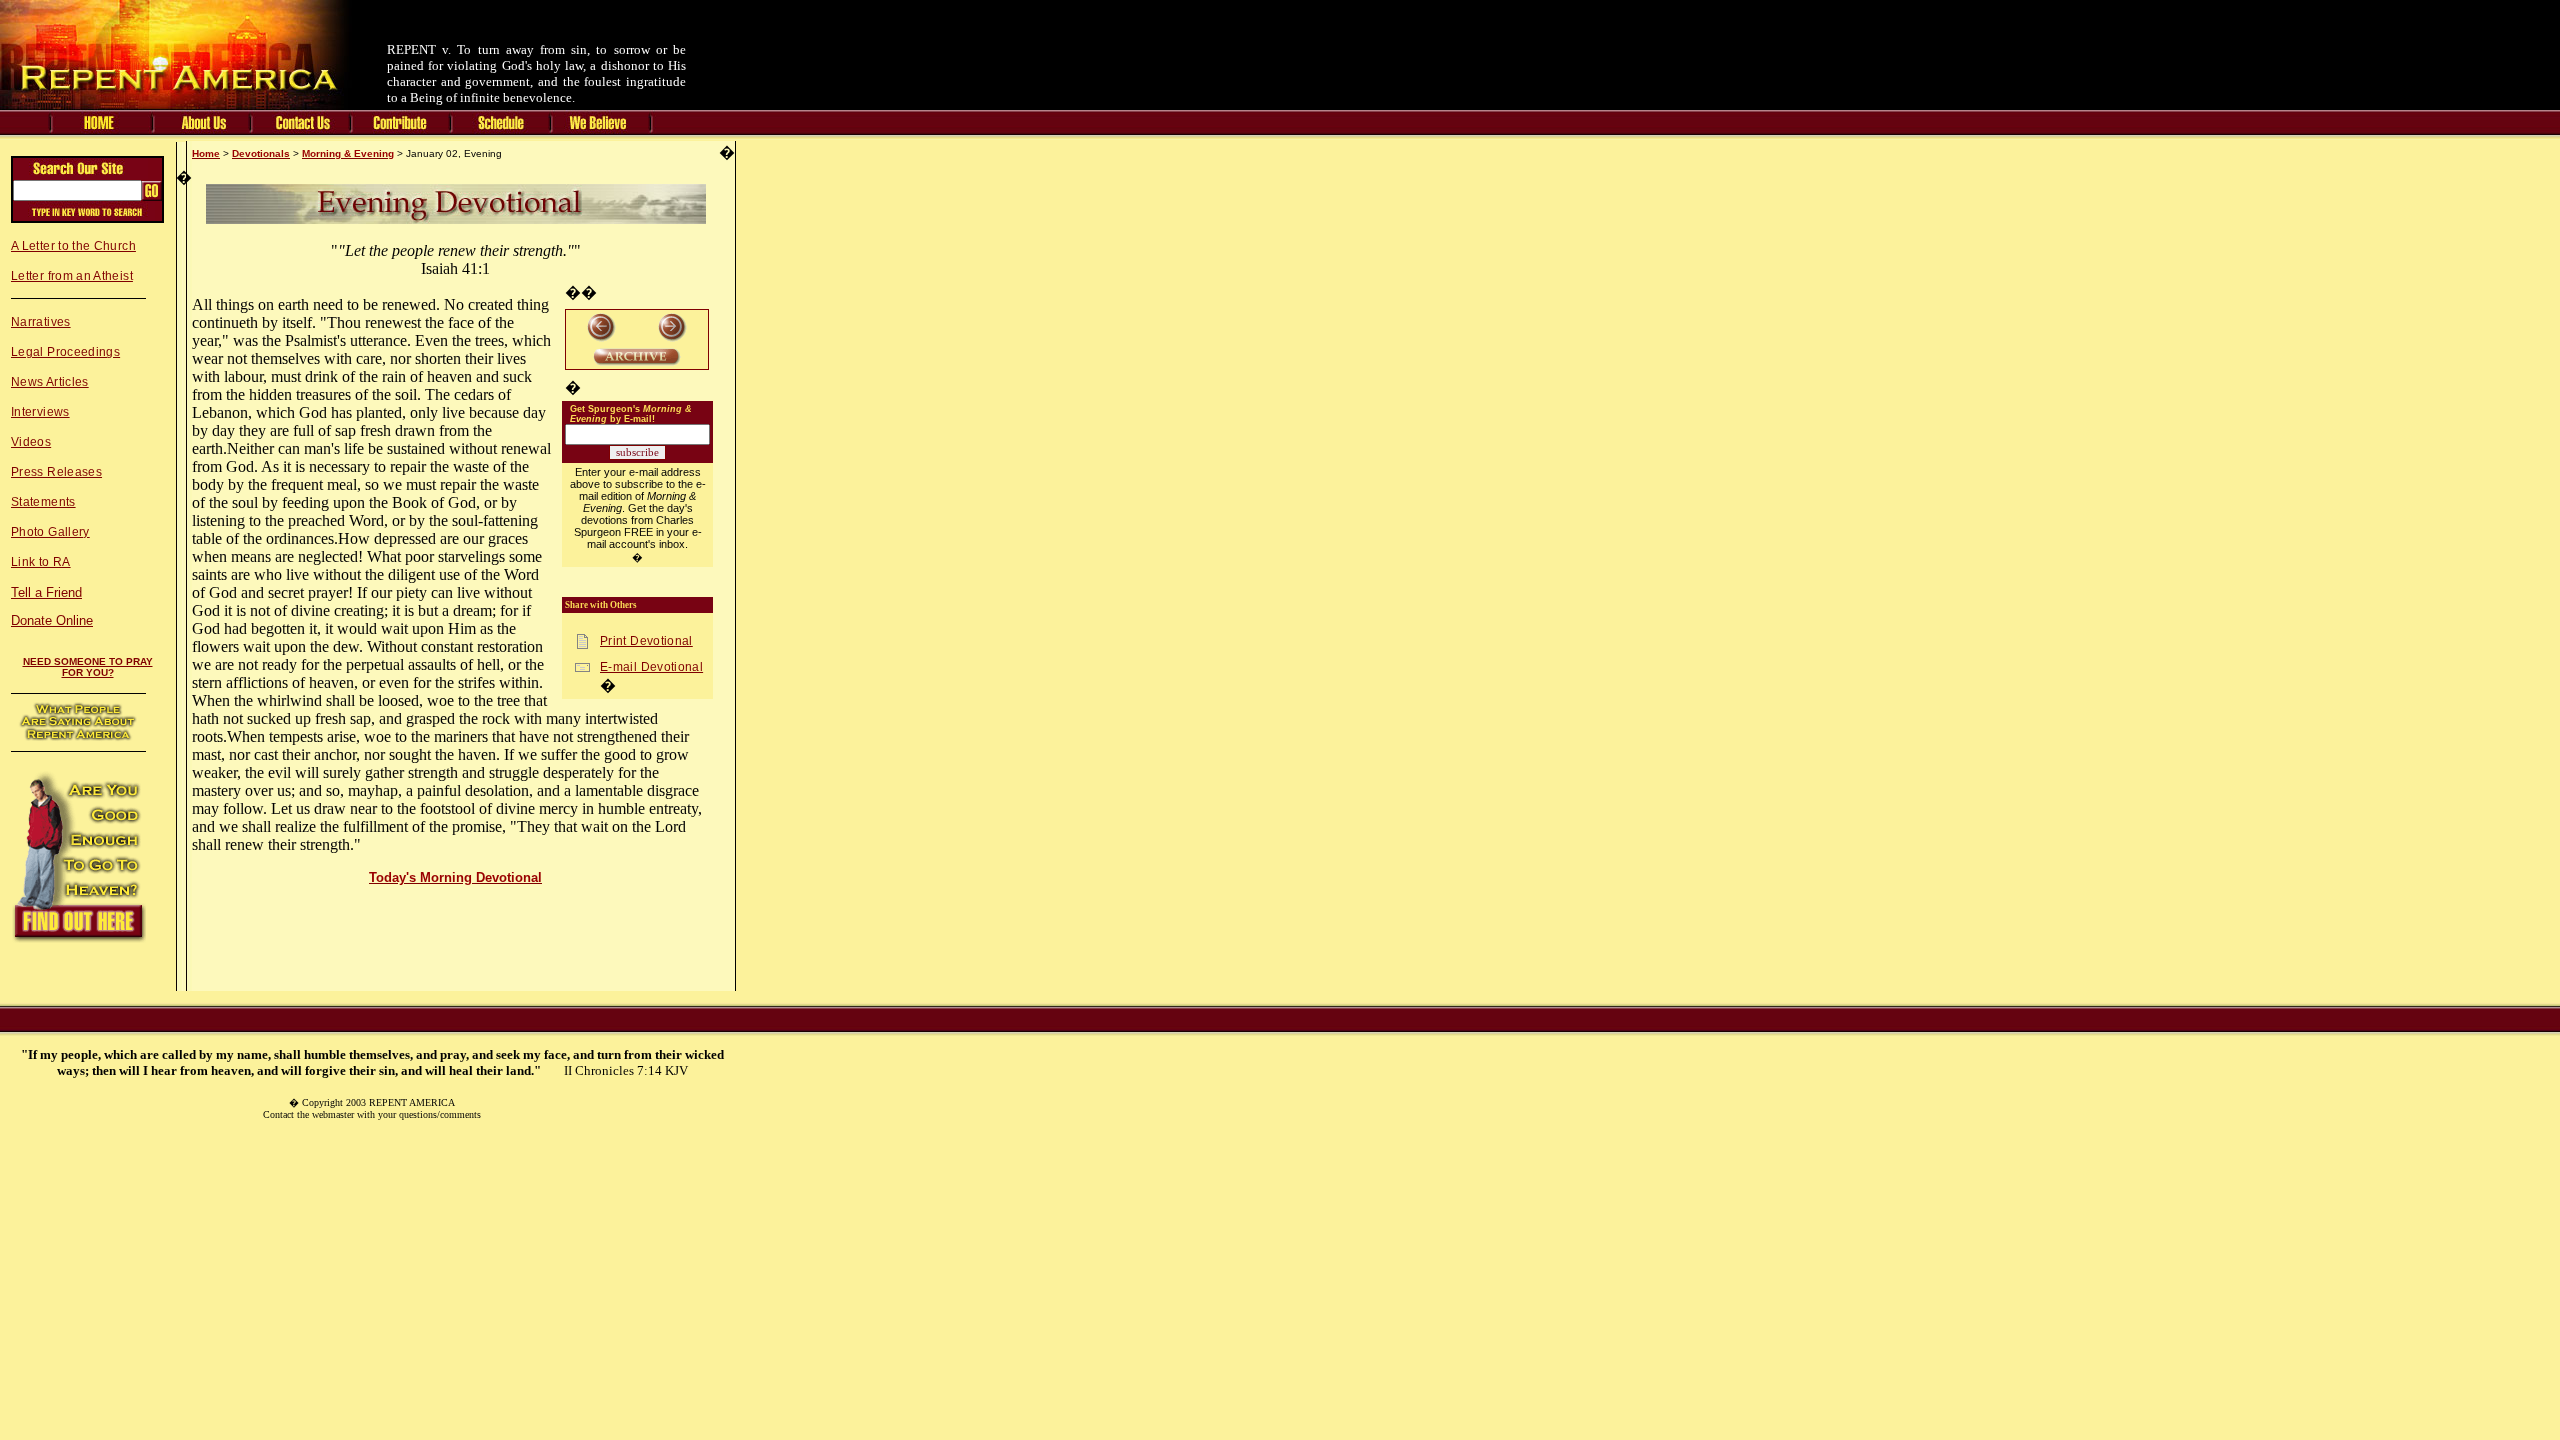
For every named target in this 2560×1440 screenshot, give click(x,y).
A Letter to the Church (73, 246)
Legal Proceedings (65, 352)
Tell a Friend (46, 592)
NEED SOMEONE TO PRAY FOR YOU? (88, 667)
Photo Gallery (50, 532)
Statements (43, 502)
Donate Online (52, 620)
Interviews (40, 412)
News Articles (50, 382)
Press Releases (56, 472)
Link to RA (41, 562)
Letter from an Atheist (72, 276)
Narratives (41, 322)
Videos (31, 442)
